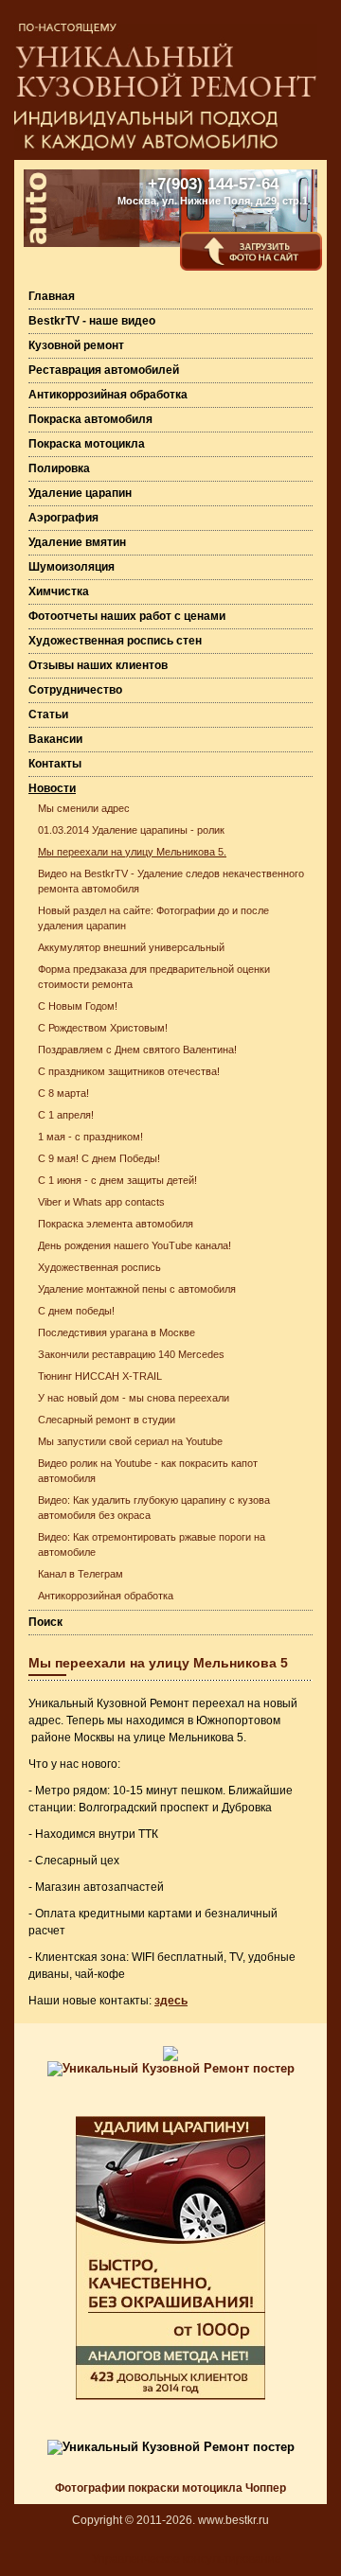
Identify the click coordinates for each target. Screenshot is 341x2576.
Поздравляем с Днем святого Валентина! (137, 1050)
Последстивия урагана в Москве (117, 1332)
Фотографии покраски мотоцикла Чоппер (170, 2488)
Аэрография (63, 518)
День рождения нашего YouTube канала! (135, 1245)
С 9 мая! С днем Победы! (99, 1158)
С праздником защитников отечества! (129, 1071)
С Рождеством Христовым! (103, 1028)
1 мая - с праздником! (90, 1137)
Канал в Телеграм (81, 1574)
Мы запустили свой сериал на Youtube (130, 1441)
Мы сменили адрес (84, 808)
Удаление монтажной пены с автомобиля (137, 1289)
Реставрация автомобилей (104, 370)
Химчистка (59, 591)
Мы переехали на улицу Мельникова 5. (132, 852)
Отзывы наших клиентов (98, 665)
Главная (52, 296)
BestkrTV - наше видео (92, 321)
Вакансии (55, 739)
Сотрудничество (75, 690)
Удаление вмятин (77, 542)
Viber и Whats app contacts (101, 1202)
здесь (171, 2001)
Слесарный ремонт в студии (107, 1420)
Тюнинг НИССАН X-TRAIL (100, 1376)
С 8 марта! (63, 1093)
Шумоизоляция (72, 567)
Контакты (55, 764)
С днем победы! (76, 1311)
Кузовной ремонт (76, 345)
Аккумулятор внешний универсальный (131, 947)
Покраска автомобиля (90, 419)
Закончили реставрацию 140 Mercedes (131, 1354)
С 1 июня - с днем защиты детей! (117, 1180)
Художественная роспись (99, 1267)
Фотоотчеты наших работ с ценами (127, 616)
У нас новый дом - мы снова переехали (134, 1398)
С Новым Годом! (78, 1006)
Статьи (48, 715)
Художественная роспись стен (115, 641)
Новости (52, 788)
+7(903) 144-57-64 (213, 184)
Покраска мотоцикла (87, 444)
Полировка (59, 468)
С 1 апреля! (66, 1115)
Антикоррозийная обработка (108, 395)
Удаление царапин (80, 493)
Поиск (45, 1622)
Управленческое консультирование (187, 2559)
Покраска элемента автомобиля (116, 1224)
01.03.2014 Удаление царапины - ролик (131, 830)
